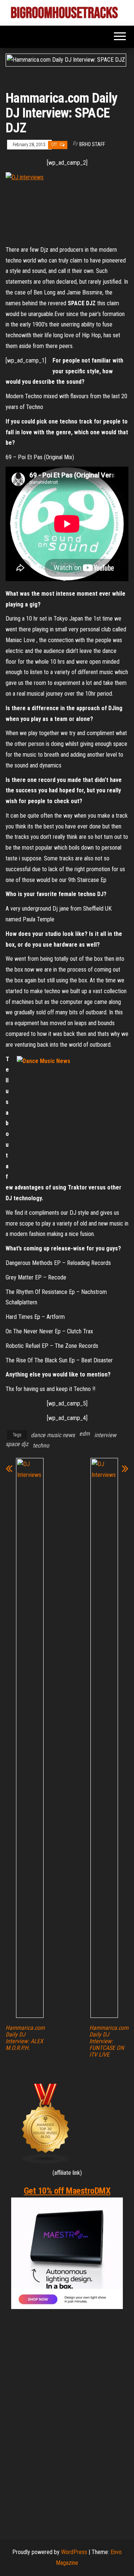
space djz (17, 1444)
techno (41, 1445)
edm (84, 1434)
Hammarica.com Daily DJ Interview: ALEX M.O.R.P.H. (25, 2038)
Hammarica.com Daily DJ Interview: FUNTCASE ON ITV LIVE (109, 2041)
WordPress (74, 2552)
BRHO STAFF (92, 144)
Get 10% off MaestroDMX (67, 2191)
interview (105, 1435)
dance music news (53, 1435)
